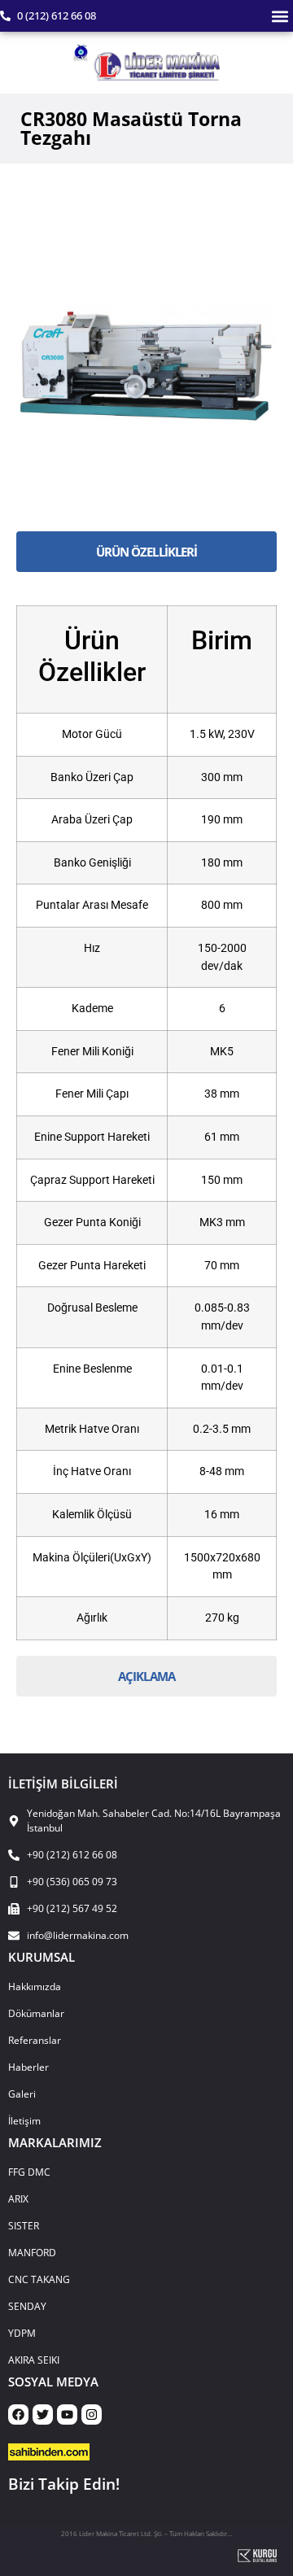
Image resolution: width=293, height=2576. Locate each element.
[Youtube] (67, 2414)
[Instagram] (92, 2414)
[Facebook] (18, 2414)
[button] (280, 16)
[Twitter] (43, 2414)
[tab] (146, 552)
